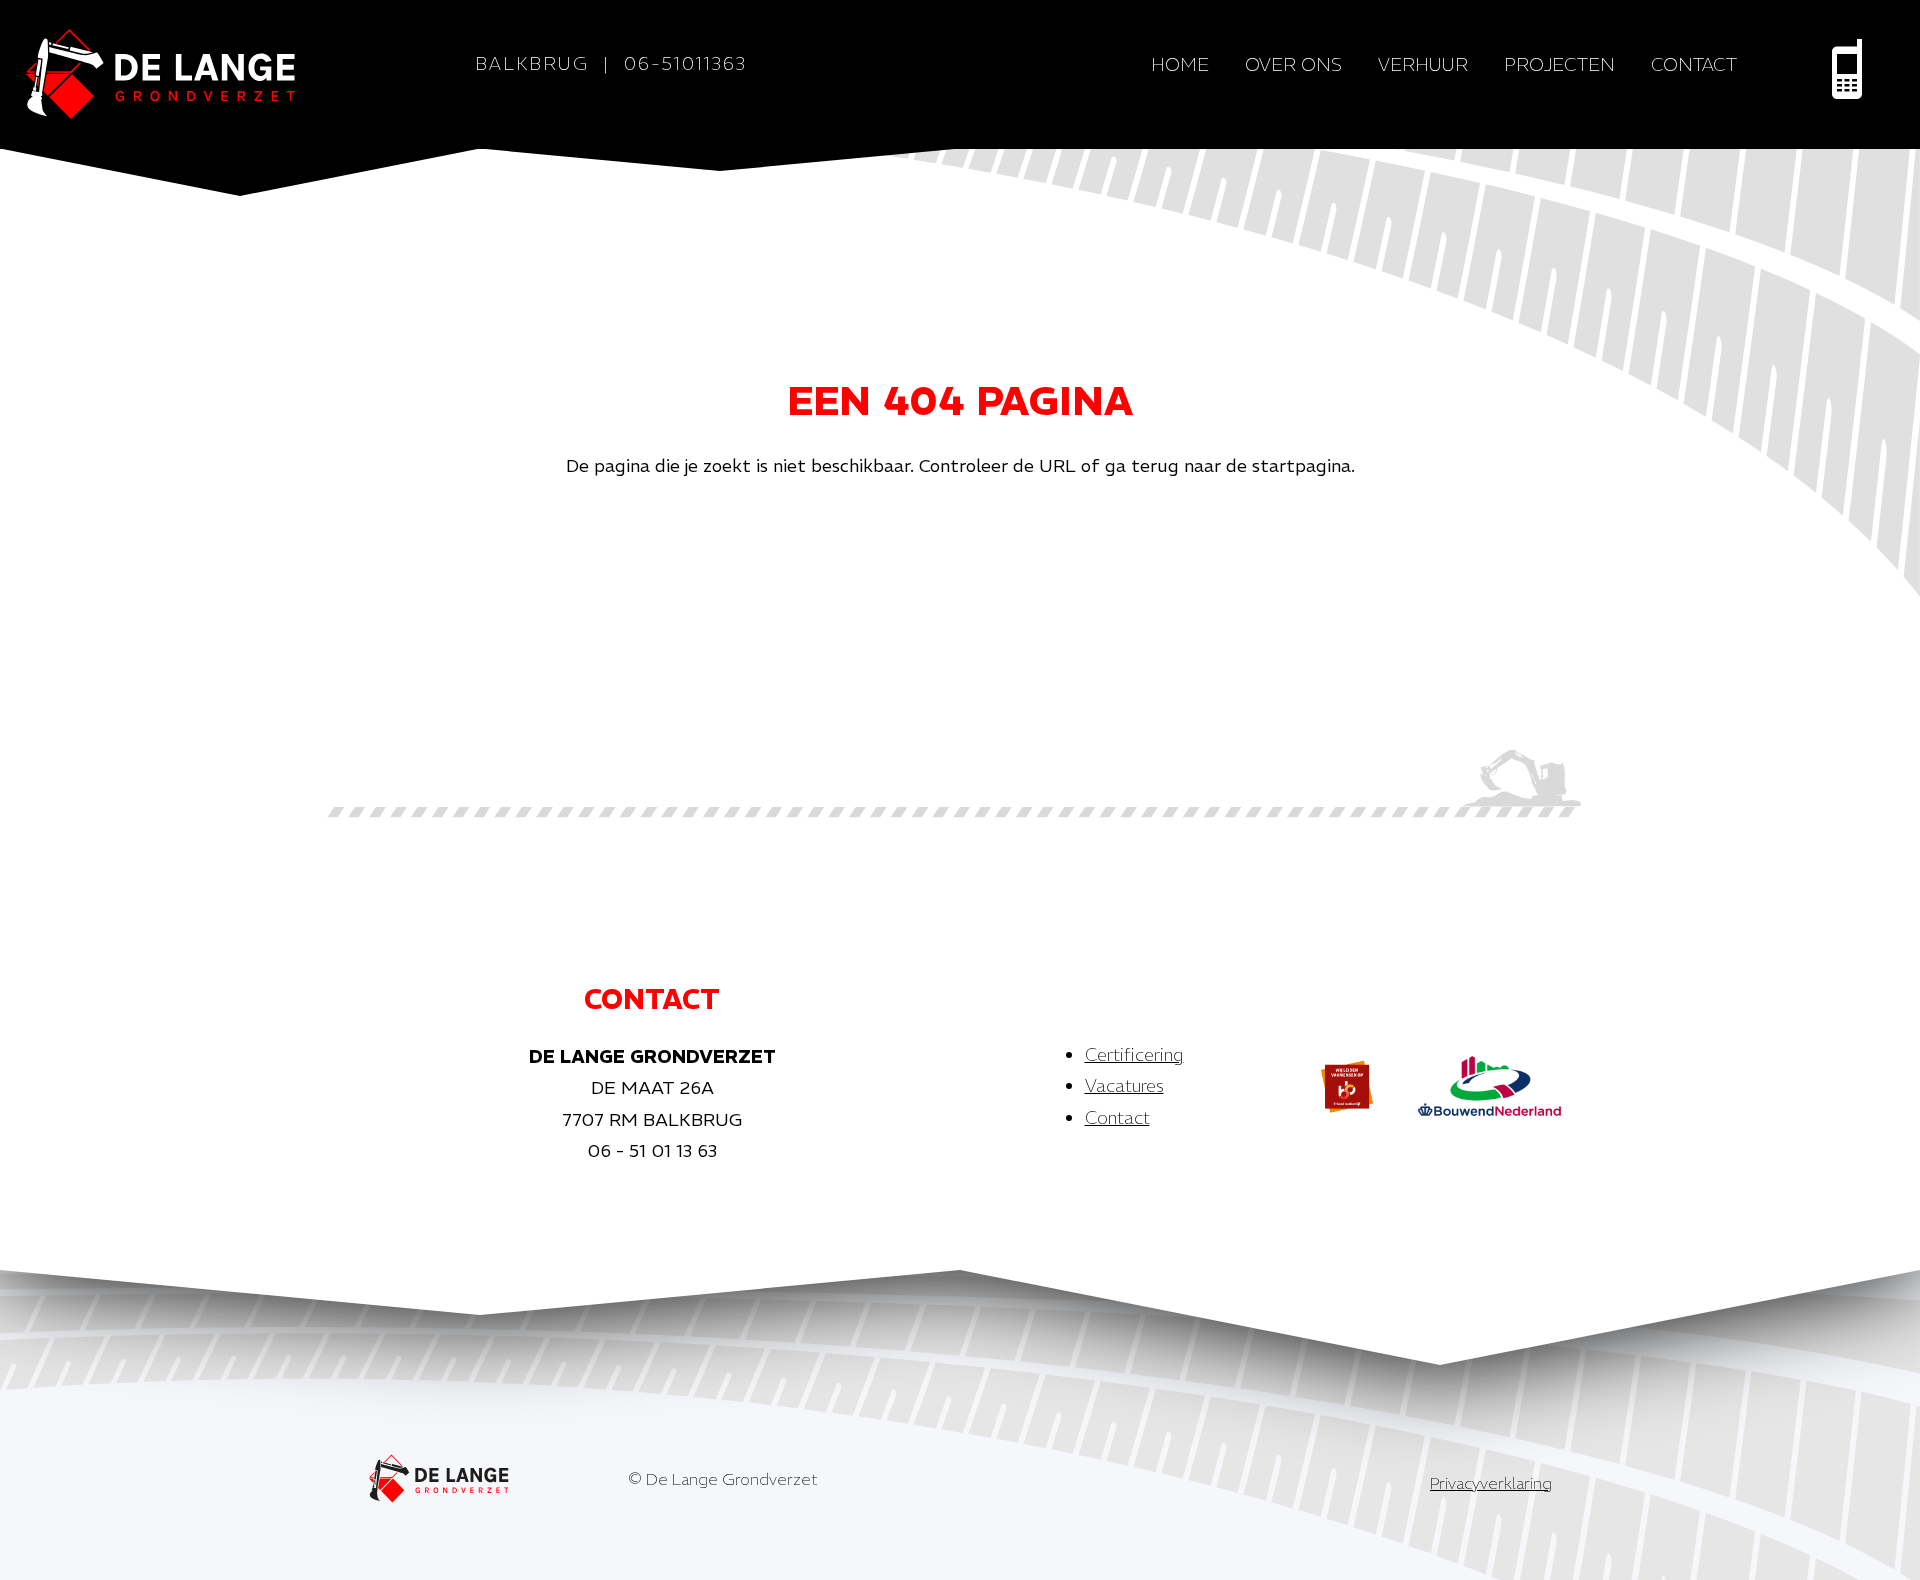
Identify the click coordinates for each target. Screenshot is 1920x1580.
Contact (1694, 64)
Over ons (1293, 64)
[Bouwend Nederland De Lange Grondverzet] (1489, 1086)
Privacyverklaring (1491, 1483)
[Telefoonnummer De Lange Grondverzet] (1847, 69)
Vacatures (1124, 1085)
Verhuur (1423, 64)
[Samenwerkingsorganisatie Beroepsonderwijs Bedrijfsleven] (1347, 1086)
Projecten (1559, 64)
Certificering (1134, 1054)
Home (1180, 64)
